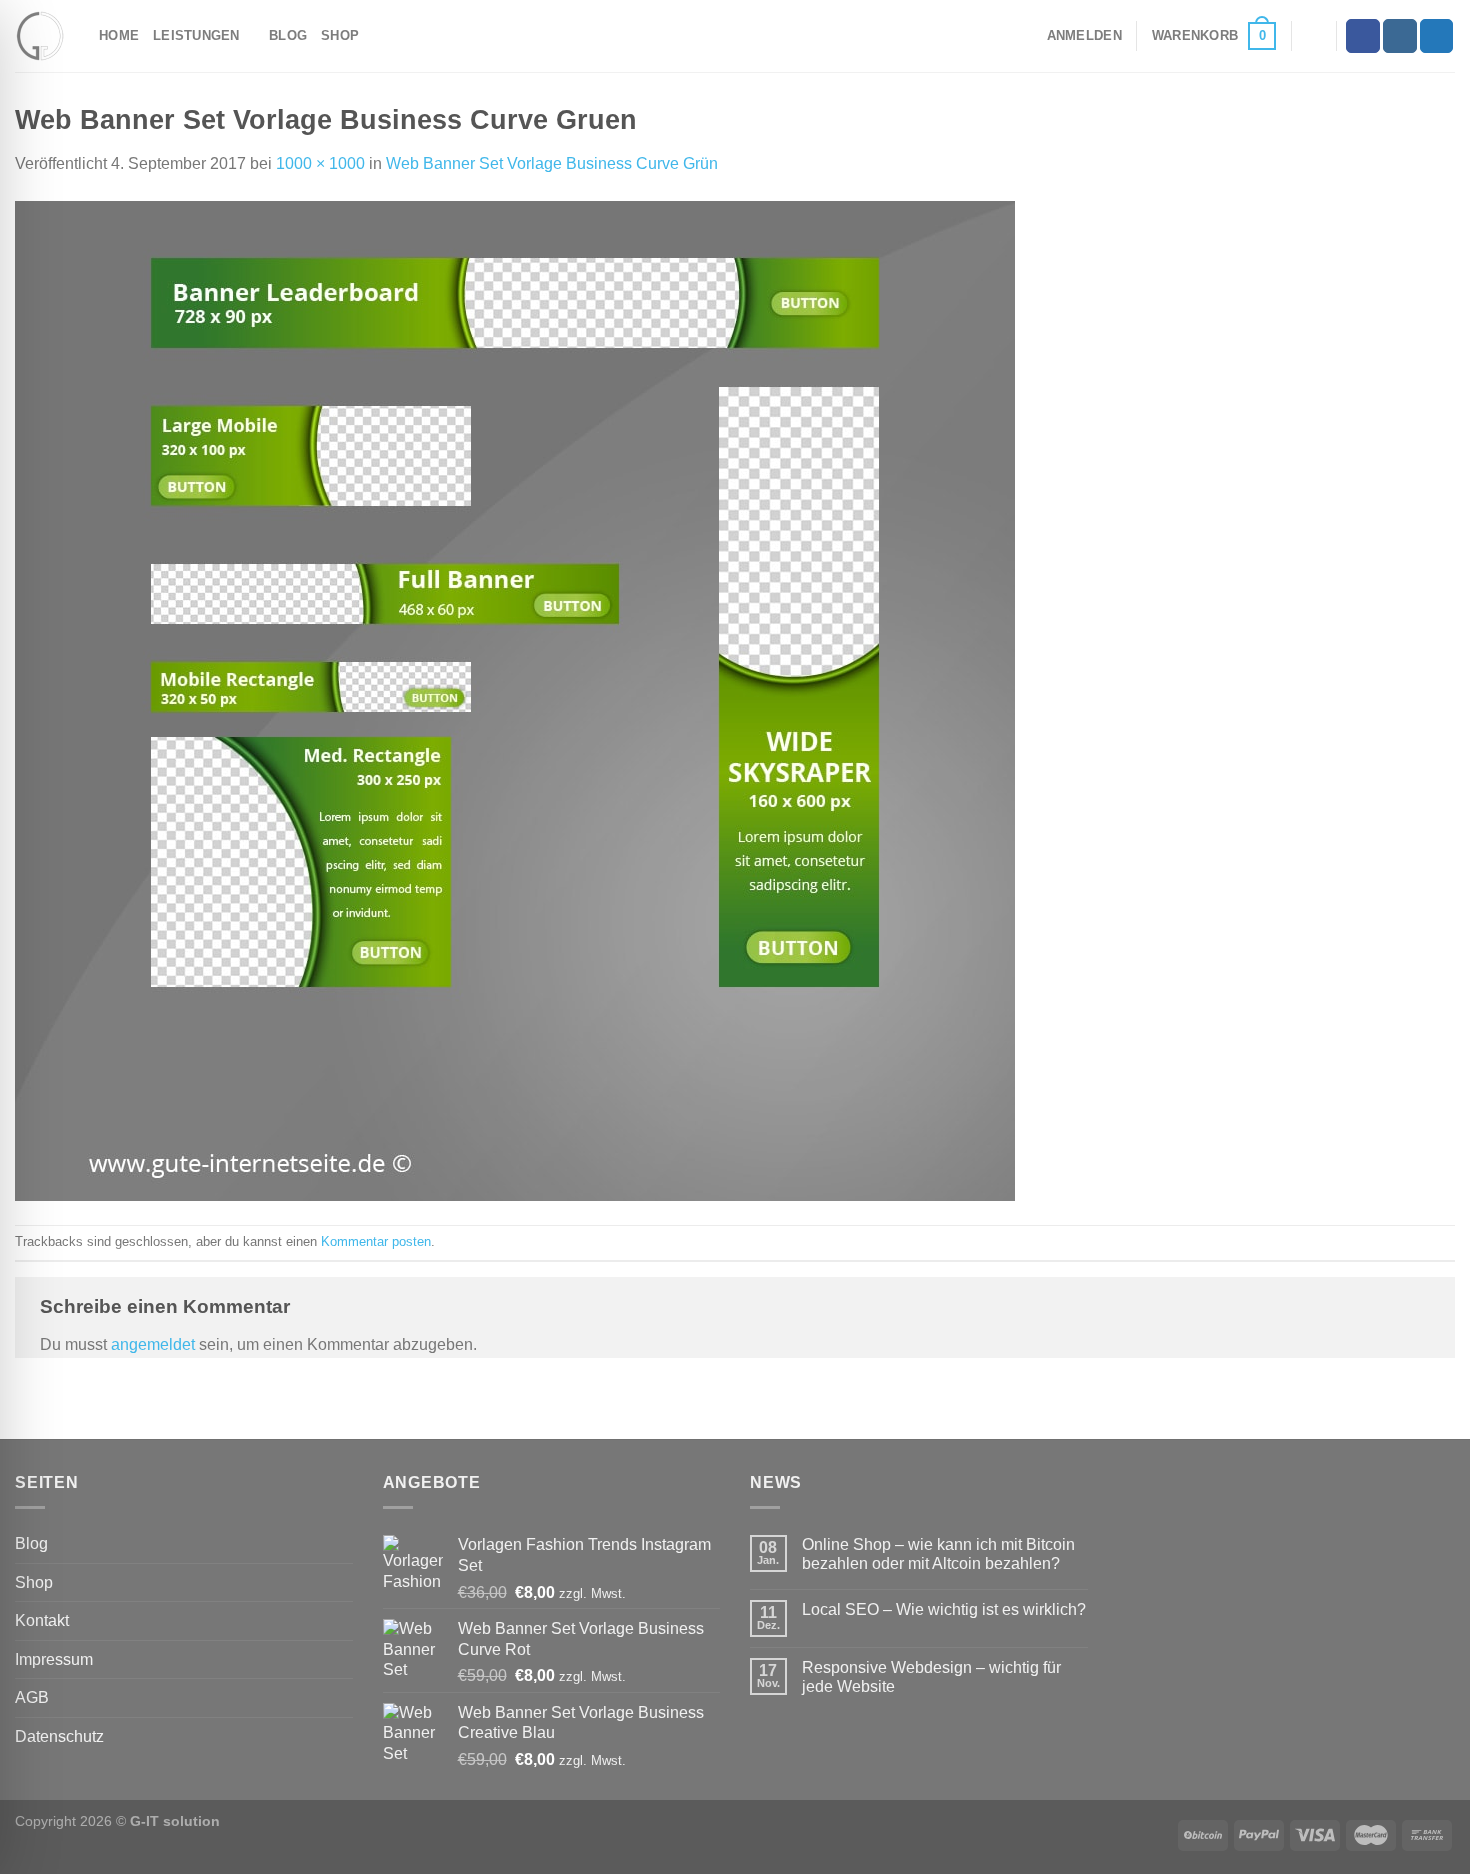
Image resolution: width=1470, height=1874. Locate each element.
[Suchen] (1313, 36)
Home (119, 35)
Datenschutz (59, 1736)
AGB (32, 1697)
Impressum (54, 1659)
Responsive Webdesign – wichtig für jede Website (931, 1677)
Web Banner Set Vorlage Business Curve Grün (552, 163)
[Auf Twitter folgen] (1437, 36)
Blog (288, 35)
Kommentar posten (376, 1241)
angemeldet (153, 1344)
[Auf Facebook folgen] (1363, 36)
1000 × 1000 (320, 163)
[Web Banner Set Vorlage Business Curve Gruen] (515, 699)
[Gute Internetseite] (42, 36)
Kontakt (42, 1620)
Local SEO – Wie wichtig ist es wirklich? (944, 1609)
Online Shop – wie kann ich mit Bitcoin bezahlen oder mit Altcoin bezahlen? (938, 1554)
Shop (340, 35)
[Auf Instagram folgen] (1400, 36)
